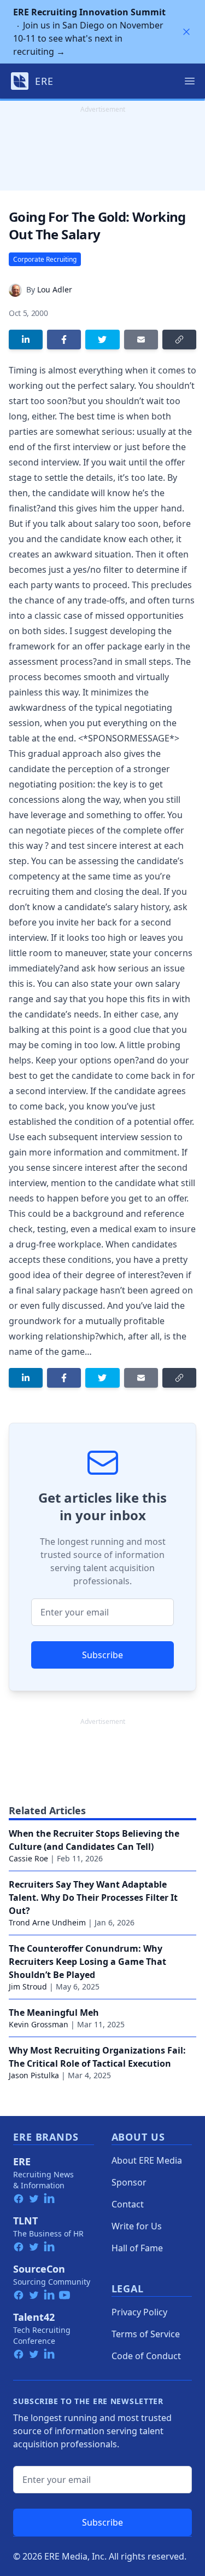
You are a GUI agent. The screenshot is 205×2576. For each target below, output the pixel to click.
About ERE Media (147, 2160)
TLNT (25, 2221)
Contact (128, 2204)
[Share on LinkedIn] (26, 340)
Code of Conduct (146, 2356)
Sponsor (129, 2182)
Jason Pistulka (34, 2075)
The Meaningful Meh (54, 2013)
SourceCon (39, 2269)
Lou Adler (55, 289)
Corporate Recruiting (45, 259)
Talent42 (34, 2317)
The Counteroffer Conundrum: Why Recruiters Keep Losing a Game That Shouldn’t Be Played (87, 1962)
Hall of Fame (137, 2248)
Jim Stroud (28, 1986)
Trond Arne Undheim (47, 1922)
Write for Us (137, 2226)
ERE (22, 2161)
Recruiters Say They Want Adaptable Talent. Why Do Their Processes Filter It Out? (93, 1898)
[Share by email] (141, 340)
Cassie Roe (28, 1858)
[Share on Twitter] (102, 340)
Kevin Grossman (39, 2024)
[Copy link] (179, 340)
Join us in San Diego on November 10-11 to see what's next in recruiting (89, 32)
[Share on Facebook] (64, 340)
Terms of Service (146, 2334)
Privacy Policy (139, 2312)
